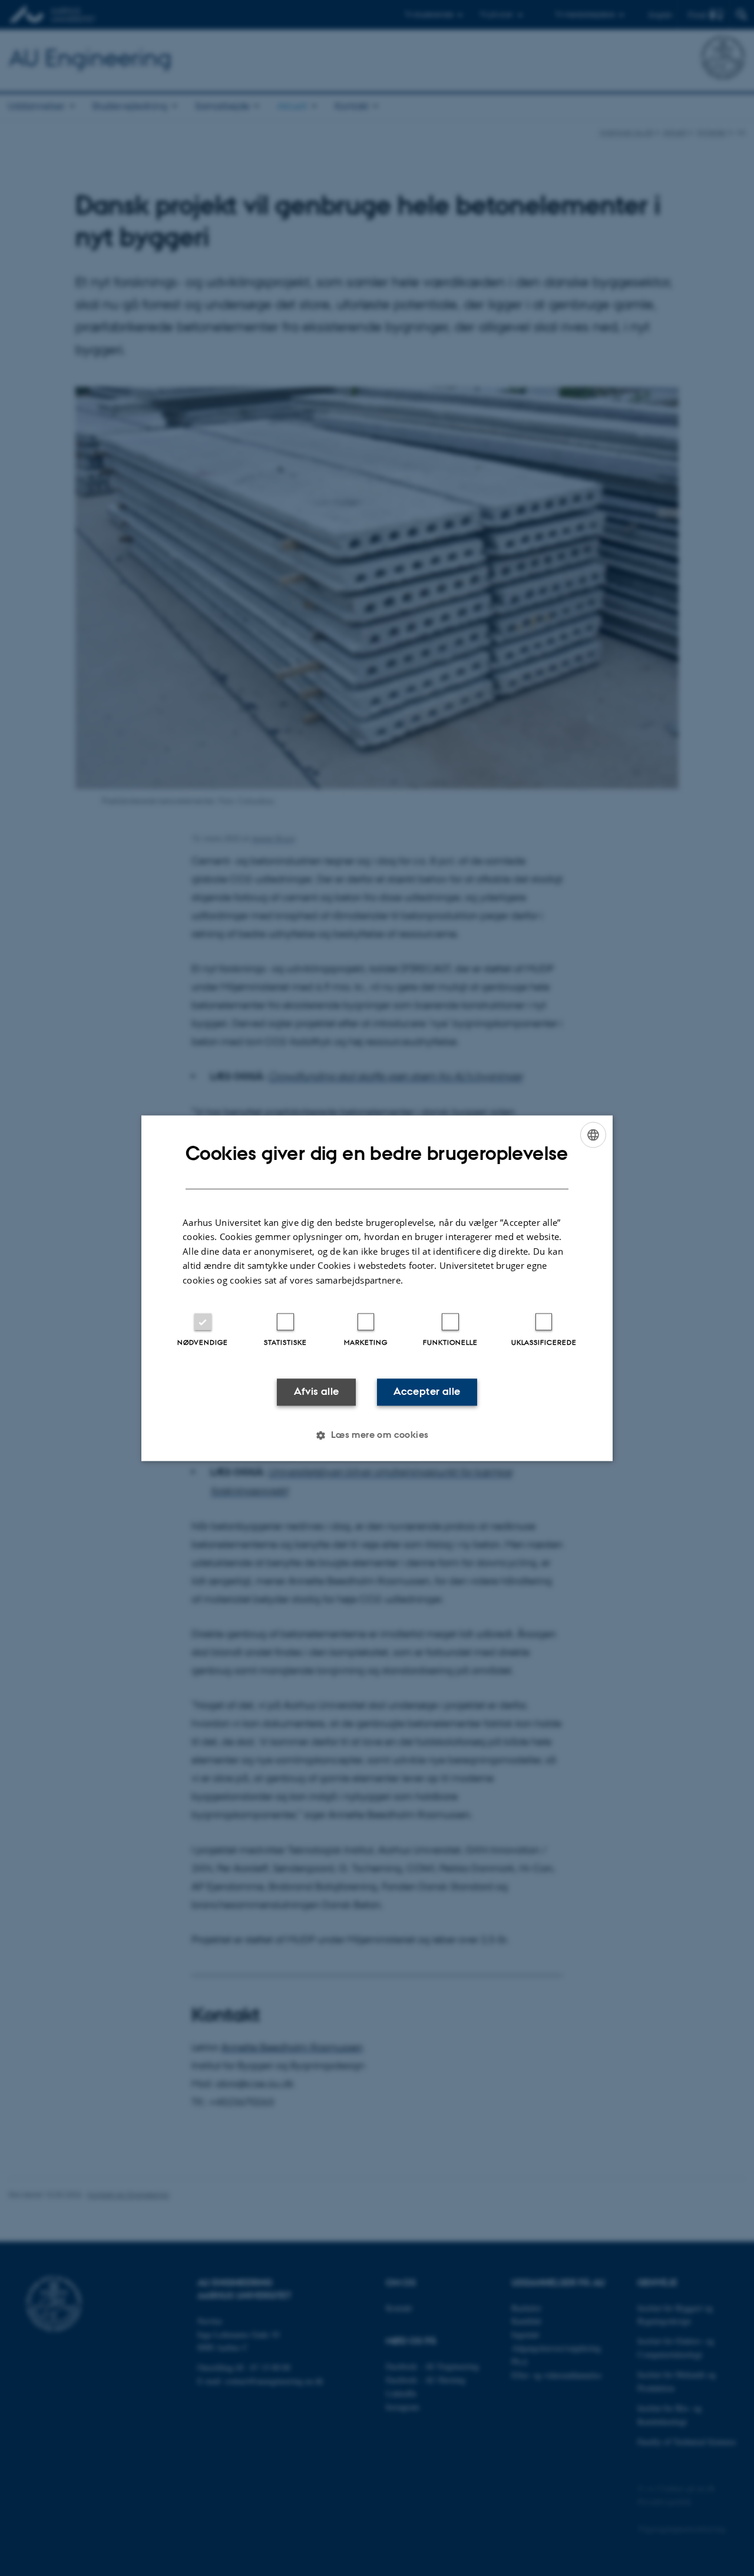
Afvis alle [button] (317, 1392)
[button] (377, 1435)
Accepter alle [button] (427, 1392)
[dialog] (377, 1288)
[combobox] (593, 1135)
